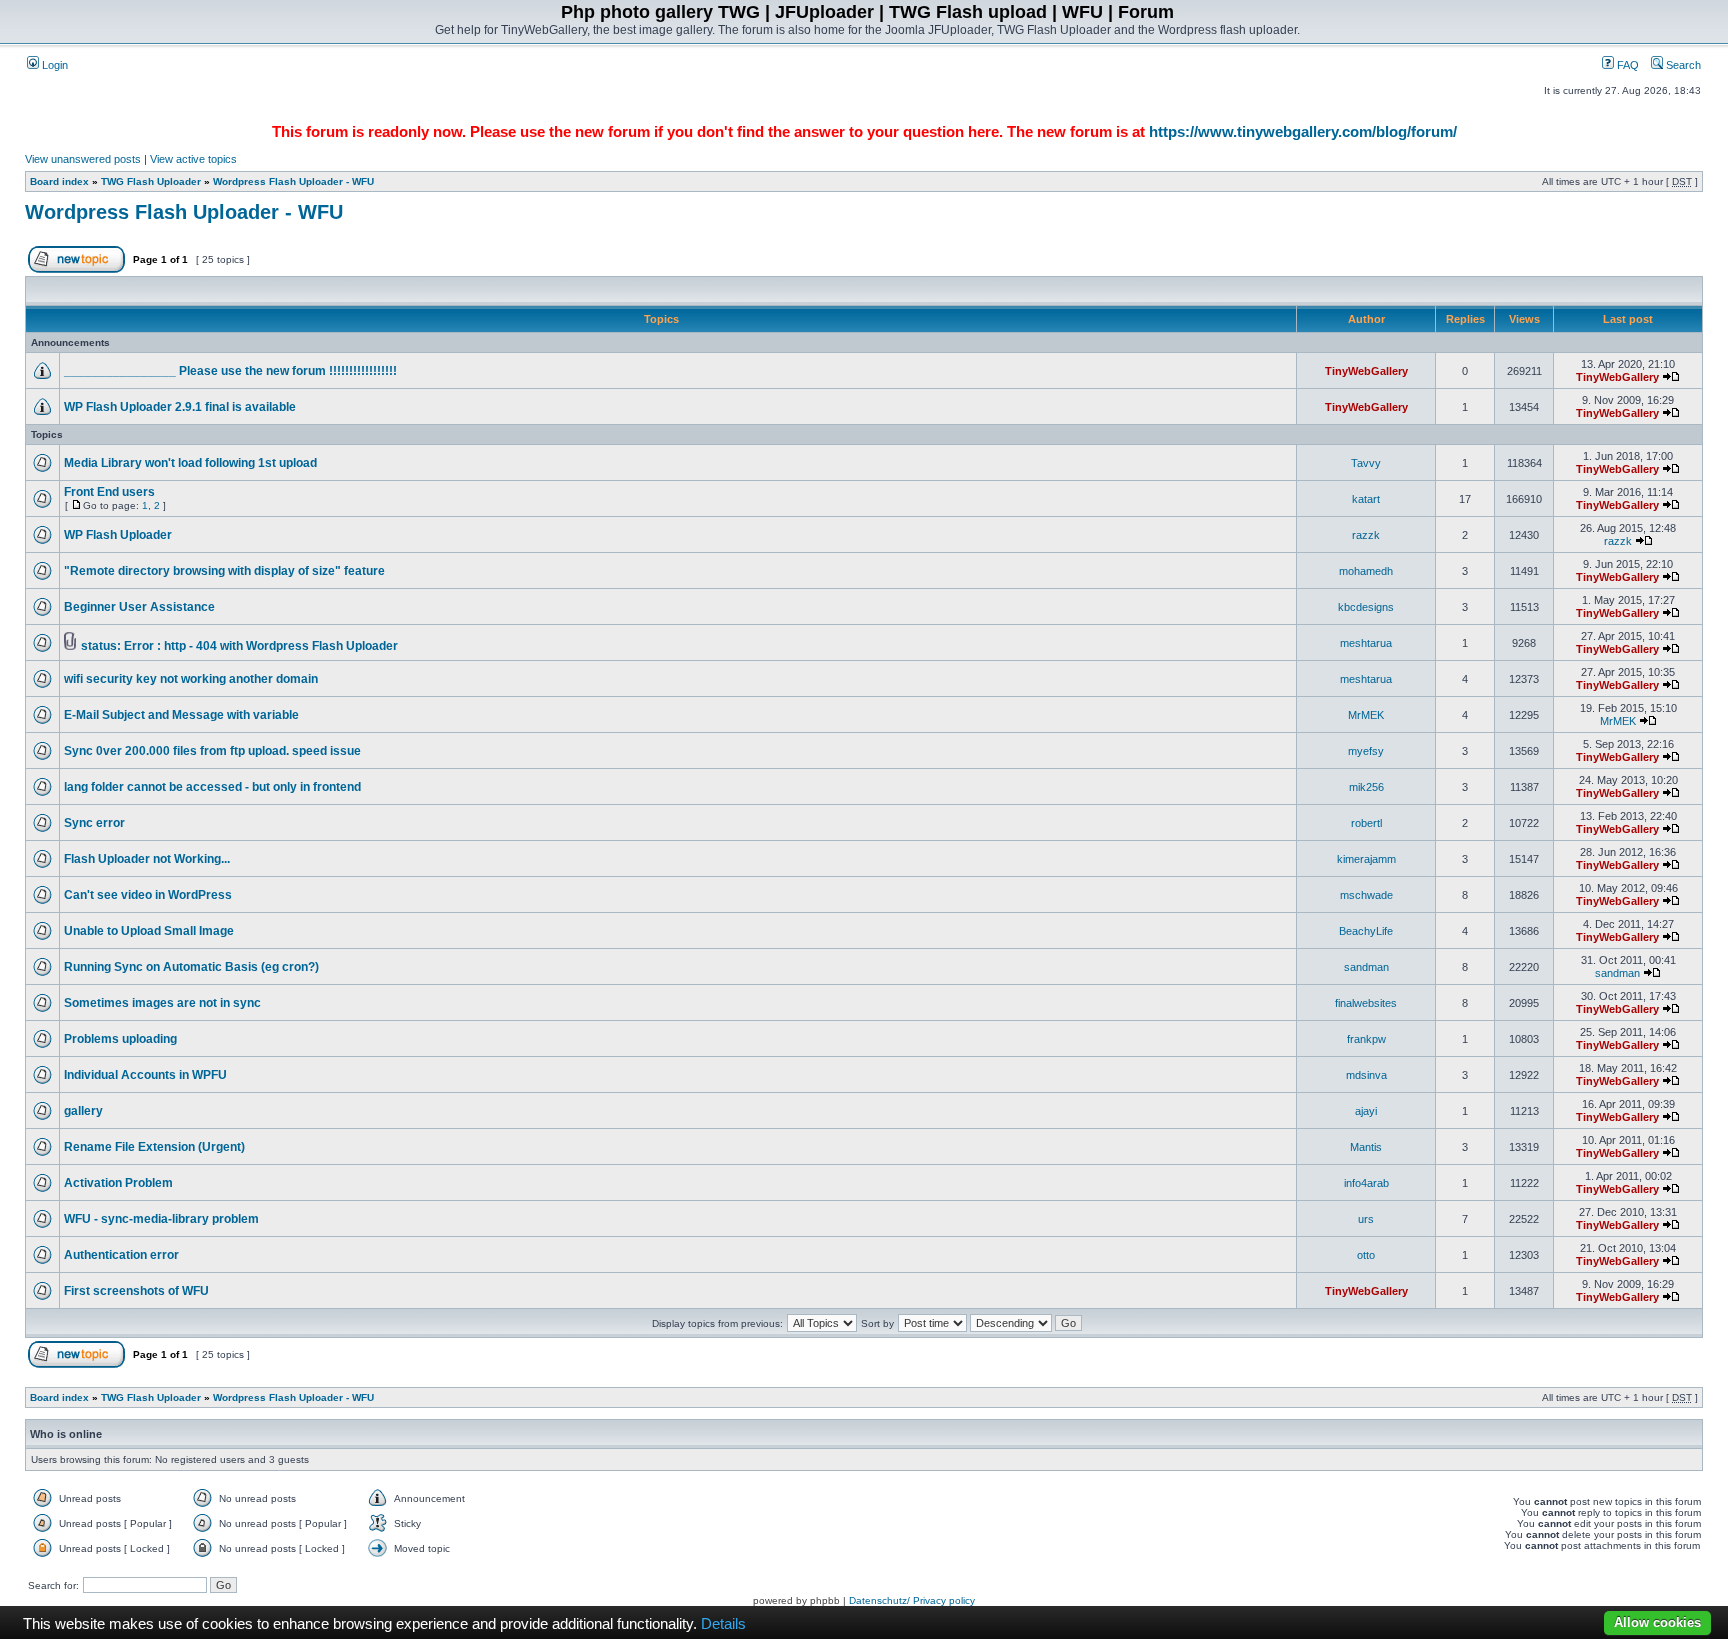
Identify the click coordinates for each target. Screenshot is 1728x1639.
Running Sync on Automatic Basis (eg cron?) (191, 967)
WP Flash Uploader (118, 535)
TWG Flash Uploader (151, 181)
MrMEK (1366, 715)
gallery (83, 1111)
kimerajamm (1366, 859)
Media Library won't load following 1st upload (190, 463)
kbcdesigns (1366, 607)
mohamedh (1366, 571)
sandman (1366, 967)
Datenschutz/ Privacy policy (912, 1600)
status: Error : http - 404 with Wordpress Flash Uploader (239, 646)
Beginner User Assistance (139, 607)
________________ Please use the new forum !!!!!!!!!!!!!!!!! (230, 371)
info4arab (1366, 1183)
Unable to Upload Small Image (149, 931)
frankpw (1366, 1039)
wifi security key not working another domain (191, 679)
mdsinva (1366, 1075)
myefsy (1366, 751)
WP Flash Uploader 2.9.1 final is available (180, 407)
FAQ (1626, 65)
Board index (59, 181)
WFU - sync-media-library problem (161, 1219)
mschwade (1366, 895)
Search (1682, 65)
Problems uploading (120, 1039)
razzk (1366, 535)
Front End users (109, 492)
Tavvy (1366, 463)
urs (1366, 1219)
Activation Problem (118, 1183)
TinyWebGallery (1366, 371)
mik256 (1366, 787)
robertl (1366, 823)
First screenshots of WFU (136, 1291)
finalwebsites (1366, 1003)
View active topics (193, 159)
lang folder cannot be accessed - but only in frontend (212, 787)
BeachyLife (1366, 931)
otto (1366, 1255)
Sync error (94, 823)
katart (1366, 499)
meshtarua (1366, 643)
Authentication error (121, 1255)
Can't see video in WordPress (148, 895)
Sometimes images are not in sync (162, 1003)
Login (53, 65)
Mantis (1366, 1147)
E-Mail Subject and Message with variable (181, 715)
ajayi (1366, 1111)
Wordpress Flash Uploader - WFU (293, 181)
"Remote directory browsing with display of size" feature (224, 571)
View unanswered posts (83, 159)
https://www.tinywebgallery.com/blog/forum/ (1303, 131)
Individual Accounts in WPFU (145, 1075)
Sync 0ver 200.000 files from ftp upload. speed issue (212, 751)
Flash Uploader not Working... (147, 859)
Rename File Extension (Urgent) (154, 1147)
